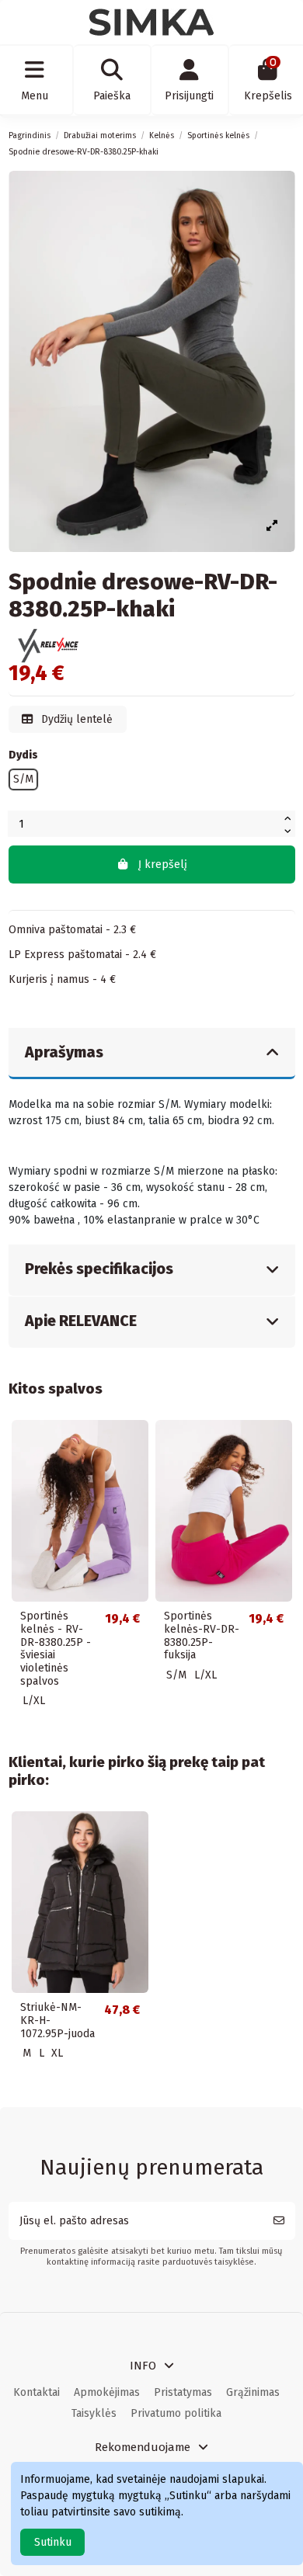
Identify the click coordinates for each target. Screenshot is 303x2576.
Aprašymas (64, 1052)
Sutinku (53, 2542)
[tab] (152, 1054)
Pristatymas (183, 2392)
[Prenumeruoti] (279, 2221)
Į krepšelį (163, 864)
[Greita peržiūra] (136, 1442)
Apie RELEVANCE (81, 1321)
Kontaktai (37, 2392)
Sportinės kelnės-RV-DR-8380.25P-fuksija (202, 1635)
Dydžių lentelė (75, 719)
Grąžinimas (253, 2392)
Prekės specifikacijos (99, 1269)
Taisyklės (94, 2413)
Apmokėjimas (107, 2392)
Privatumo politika (176, 2413)
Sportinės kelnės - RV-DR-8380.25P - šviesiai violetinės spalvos (56, 1649)
